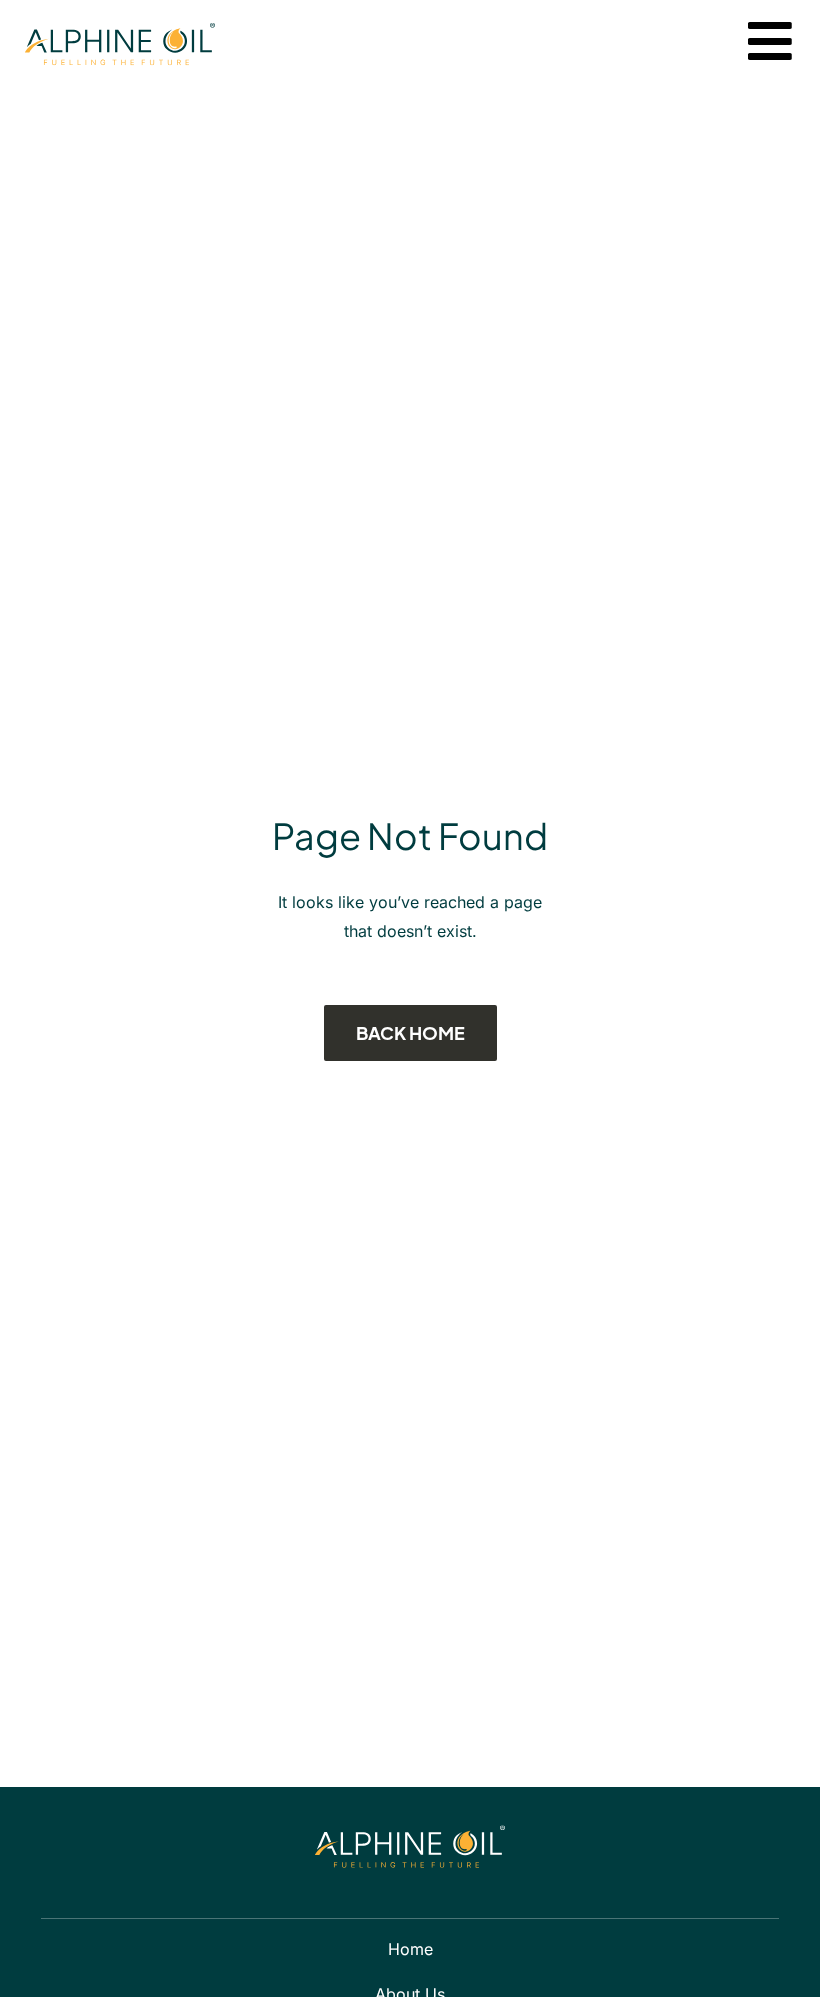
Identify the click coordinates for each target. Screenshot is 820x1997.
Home (410, 1949)
